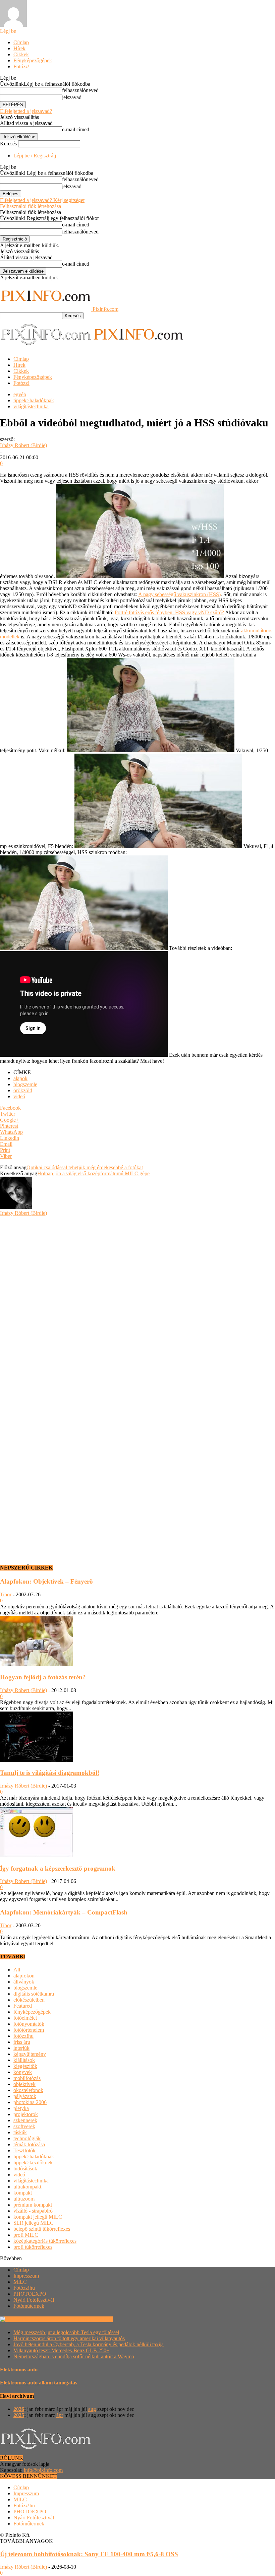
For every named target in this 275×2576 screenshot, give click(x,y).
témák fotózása (29, 2144)
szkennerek (25, 2120)
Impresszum (26, 2276)
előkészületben (29, 2000)
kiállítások (24, 2060)
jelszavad (72, 97)
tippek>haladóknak (34, 400)
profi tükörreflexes (33, 2247)
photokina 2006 (30, 2102)
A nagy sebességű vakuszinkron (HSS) (179, 594)
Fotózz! (21, 66)
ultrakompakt (27, 2187)
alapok (20, 1078)
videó (19, 1096)
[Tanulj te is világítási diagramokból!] (37, 1760)
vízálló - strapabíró (33, 2211)
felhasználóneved (80, 90)
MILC (20, 2282)
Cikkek (21, 54)
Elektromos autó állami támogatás (39, 2383)
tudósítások (25, 2169)
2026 (19, 2409)
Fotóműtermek (29, 2306)
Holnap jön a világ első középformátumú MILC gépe (93, 1173)
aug (92, 2409)
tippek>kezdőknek (33, 2163)
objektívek (24, 2084)
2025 (19, 2415)
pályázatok (25, 2096)
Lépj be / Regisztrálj (35, 156)
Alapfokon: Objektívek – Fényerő (46, 1581)
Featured (23, 2006)
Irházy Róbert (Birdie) (23, 445)
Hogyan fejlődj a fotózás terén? (43, 1677)
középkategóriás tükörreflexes (45, 2241)
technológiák (27, 2138)
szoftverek (24, 2126)
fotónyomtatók (29, 2024)
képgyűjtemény (30, 2054)
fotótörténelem (29, 2030)
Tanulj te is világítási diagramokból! (50, 1773)
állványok (24, 1982)
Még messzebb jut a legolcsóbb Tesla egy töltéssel (66, 2332)
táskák (20, 2132)
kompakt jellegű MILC (38, 2217)
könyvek (23, 2072)
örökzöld (23, 1090)
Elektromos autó (19, 2370)
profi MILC (26, 2235)
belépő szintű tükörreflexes (42, 2229)
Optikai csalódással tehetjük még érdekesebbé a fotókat (85, 1167)
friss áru (22, 2042)
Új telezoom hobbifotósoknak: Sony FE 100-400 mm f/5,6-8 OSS (89, 2554)
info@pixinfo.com (43, 2470)
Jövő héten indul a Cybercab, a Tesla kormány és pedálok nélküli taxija (89, 2344)
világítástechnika (31, 406)
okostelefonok (28, 2090)
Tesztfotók (24, 2150)
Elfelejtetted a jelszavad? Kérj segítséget (42, 200)
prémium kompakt (33, 2205)
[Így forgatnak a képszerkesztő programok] (37, 1855)
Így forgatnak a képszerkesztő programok (58, 1868)
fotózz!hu (23, 2036)
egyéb (20, 394)
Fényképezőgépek (33, 60)
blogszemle (25, 1084)
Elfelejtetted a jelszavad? (26, 111)
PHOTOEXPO (30, 2294)
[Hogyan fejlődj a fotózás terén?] (37, 1664)
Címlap (21, 42)
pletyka (21, 2108)
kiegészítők (25, 2066)
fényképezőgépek (32, 2012)
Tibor (6, 1594)
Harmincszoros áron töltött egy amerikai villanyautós (69, 2338)
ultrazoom (24, 2199)
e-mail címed (76, 129)
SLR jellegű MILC (34, 2223)
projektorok (26, 2114)
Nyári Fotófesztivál (34, 2300)
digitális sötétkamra (34, 1994)
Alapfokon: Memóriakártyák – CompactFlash (64, 1912)
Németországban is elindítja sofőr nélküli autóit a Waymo (74, 2356)
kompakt (23, 2193)
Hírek (19, 48)
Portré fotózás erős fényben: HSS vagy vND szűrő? (169, 612)
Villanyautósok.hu (92, 2319)
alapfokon (24, 1976)
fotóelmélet (25, 2018)
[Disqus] (137, 1300)
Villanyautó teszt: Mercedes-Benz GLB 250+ (61, 2350)
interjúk (21, 2048)
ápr (60, 2415)
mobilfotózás (27, 2078)
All (17, 1970)
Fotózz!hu (24, 2288)
